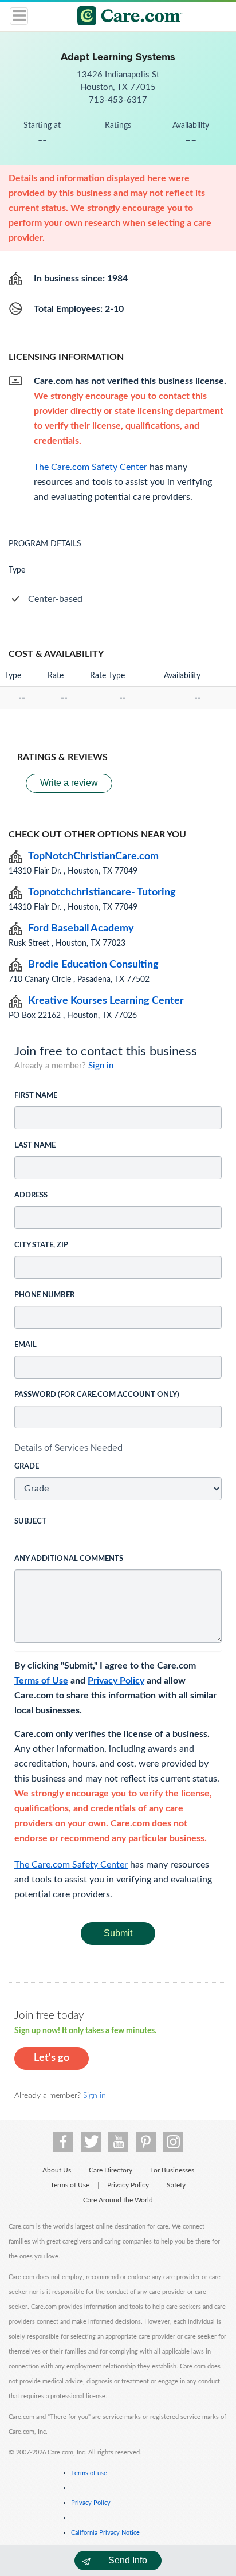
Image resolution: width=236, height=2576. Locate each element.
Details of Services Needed (68, 1448)
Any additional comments (69, 1559)
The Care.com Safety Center (71, 1865)
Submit (118, 1933)
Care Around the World (118, 2200)
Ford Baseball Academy (81, 929)
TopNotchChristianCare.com (93, 856)
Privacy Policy (116, 1681)
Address (31, 1195)
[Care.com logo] (125, 17)
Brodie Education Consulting (93, 965)
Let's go (52, 2058)
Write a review (69, 783)
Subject (30, 1522)
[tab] (118, 1448)
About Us (57, 2170)
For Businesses (172, 2170)
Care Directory (111, 2170)
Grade (27, 1467)
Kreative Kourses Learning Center (106, 1001)
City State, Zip (41, 1245)
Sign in (101, 1066)
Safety (176, 2185)
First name (36, 1096)
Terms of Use (41, 1681)
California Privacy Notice (105, 2533)
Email (25, 1345)
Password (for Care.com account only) (97, 1395)
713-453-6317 (118, 100)
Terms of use (89, 2473)
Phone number (44, 1295)
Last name (35, 1146)
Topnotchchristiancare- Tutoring (102, 892)
